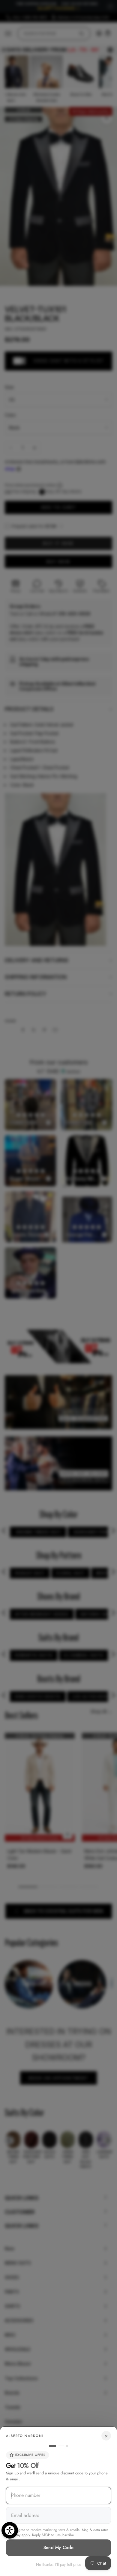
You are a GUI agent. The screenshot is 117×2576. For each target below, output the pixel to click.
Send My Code (59, 2548)
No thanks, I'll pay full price (59, 2564)
